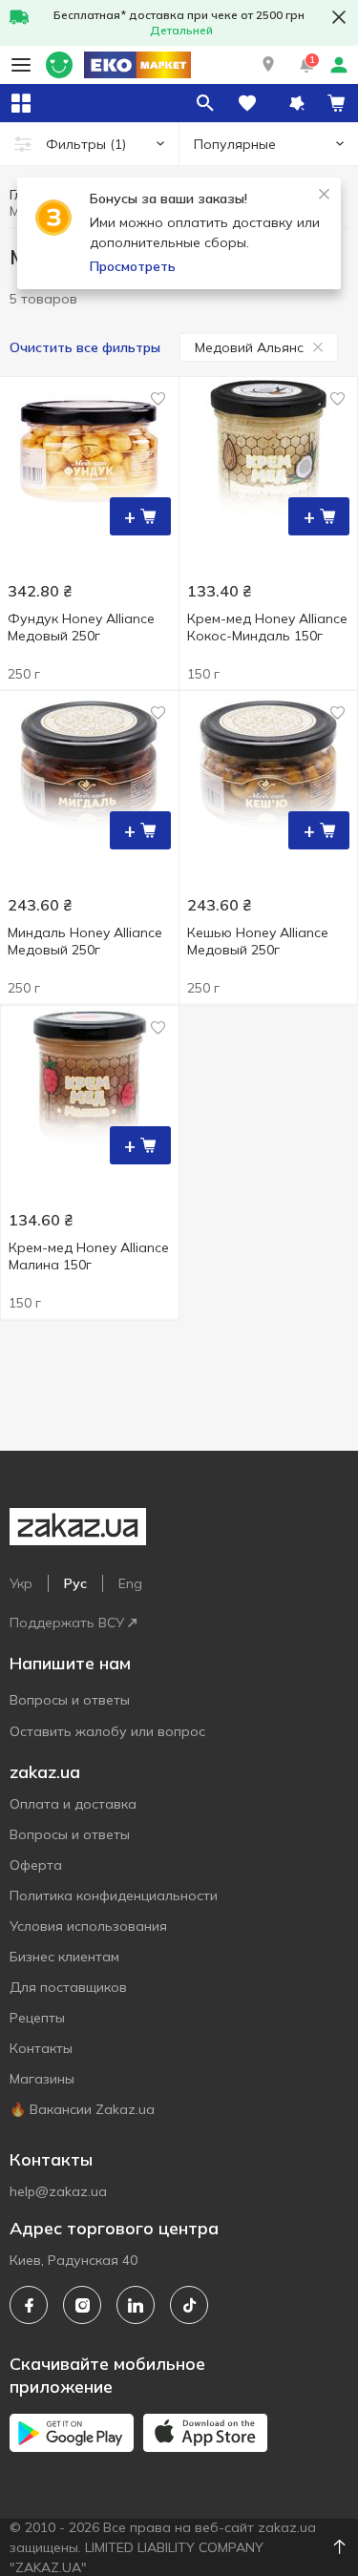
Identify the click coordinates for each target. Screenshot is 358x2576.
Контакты (41, 2048)
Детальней (181, 30)
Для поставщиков (68, 1987)
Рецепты (37, 2018)
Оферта (36, 1865)
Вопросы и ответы (70, 1700)
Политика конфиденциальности (114, 1895)
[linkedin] (136, 2305)
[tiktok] (189, 2305)
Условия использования (88, 1926)
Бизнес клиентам (64, 1957)
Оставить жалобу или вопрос (107, 1731)
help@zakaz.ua (58, 2191)
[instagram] (82, 2305)
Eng (130, 1583)
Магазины (42, 2079)
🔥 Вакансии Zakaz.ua (82, 2109)
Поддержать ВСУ (67, 1623)
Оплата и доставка (73, 1804)
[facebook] (29, 2305)
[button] (268, 65)
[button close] (339, 17)
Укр (21, 1583)
